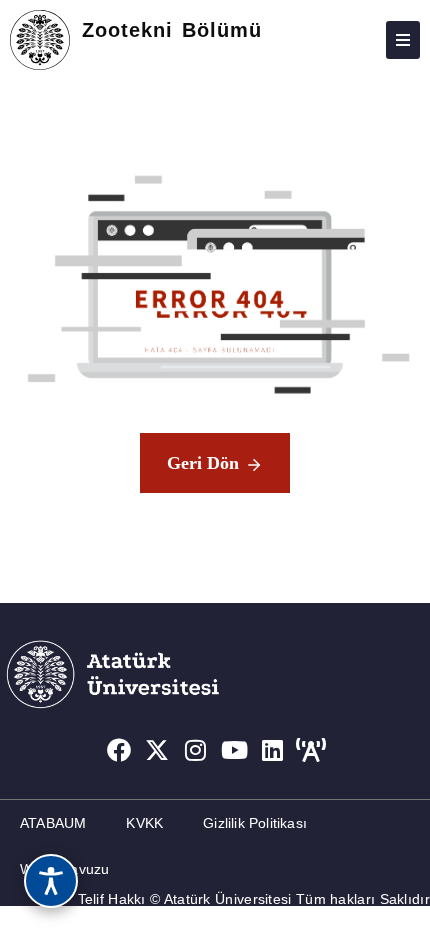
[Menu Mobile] (403, 40)
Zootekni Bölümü (172, 30)
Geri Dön (203, 463)
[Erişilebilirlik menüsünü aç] (51, 881)
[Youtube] (235, 750)
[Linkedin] (273, 750)
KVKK (144, 823)
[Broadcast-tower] (312, 750)
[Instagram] (196, 750)
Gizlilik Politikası (255, 823)
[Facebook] (119, 750)
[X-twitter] (157, 750)
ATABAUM (53, 823)
